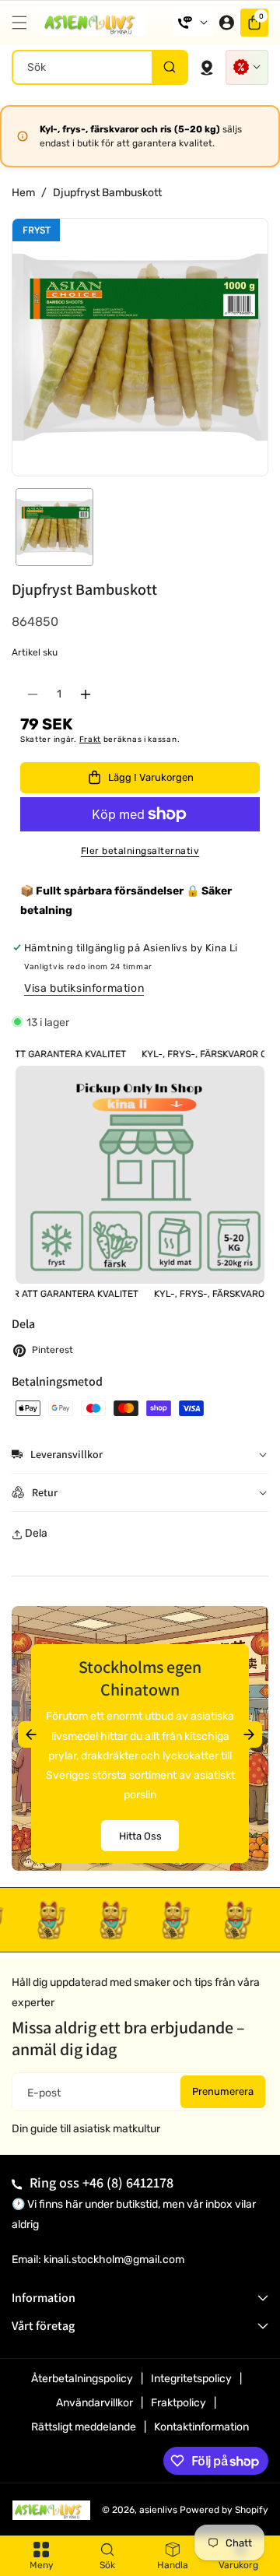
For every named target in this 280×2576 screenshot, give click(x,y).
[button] (23, 23)
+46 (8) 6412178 (128, 2182)
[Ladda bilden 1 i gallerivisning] (54, 527)
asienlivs (158, 2510)
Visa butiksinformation (84, 988)
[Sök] (169, 67)
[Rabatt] (247, 67)
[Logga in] (226, 23)
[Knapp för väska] (207, 67)
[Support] (193, 23)
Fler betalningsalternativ (140, 851)
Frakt (91, 740)
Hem (23, 193)
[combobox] (100, 67)
